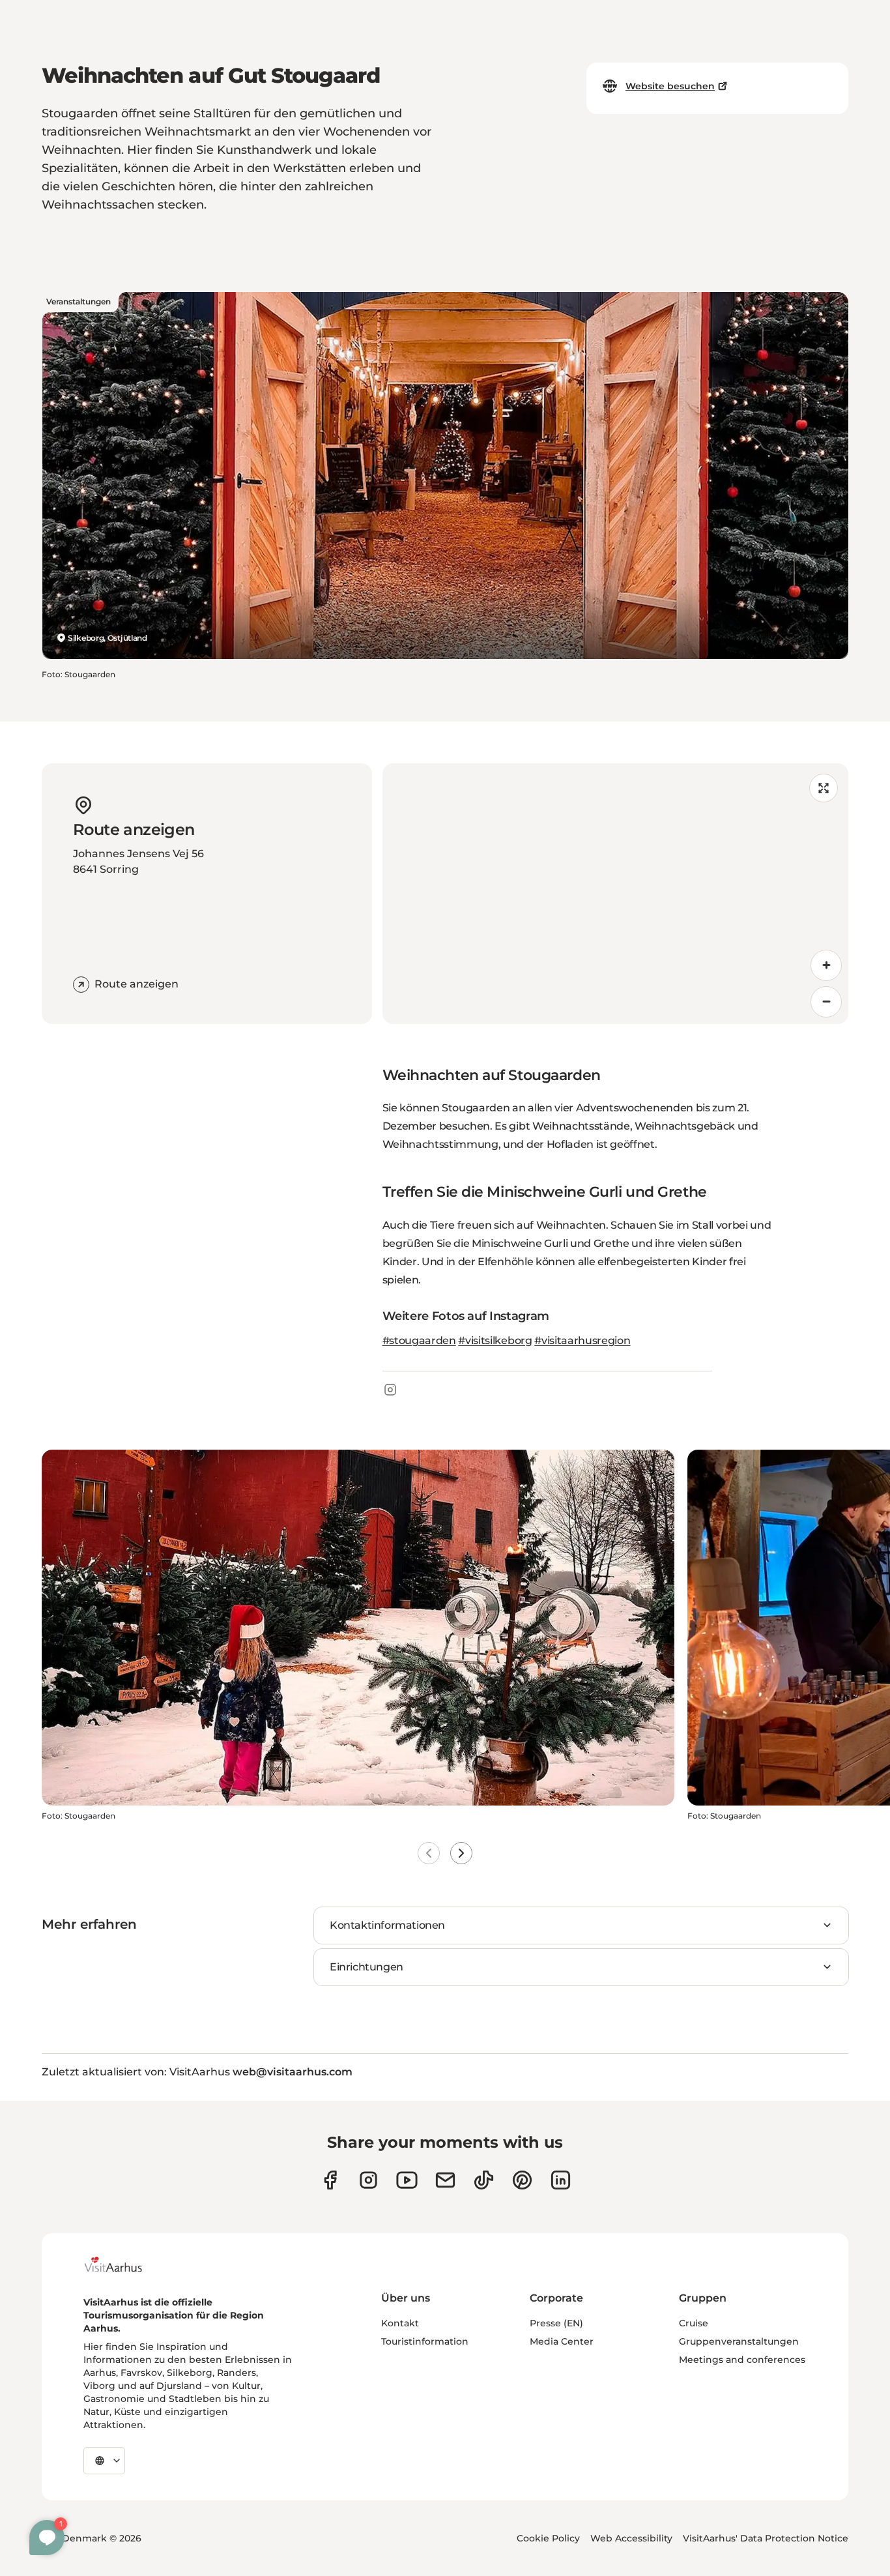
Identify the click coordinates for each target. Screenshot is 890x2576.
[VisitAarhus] (123, 2264)
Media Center (562, 2341)
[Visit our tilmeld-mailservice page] (445, 2180)
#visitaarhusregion (582, 1340)
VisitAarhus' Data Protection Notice (766, 2538)
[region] (616, 894)
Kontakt (400, 2323)
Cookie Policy (548, 2538)
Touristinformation (425, 2341)
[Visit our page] (368, 2180)
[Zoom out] (826, 1002)
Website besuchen (670, 86)
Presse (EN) (556, 2323)
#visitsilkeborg (495, 1340)
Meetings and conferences (742, 2360)
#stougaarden (419, 1340)
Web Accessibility (631, 2538)
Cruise (694, 2323)
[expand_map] (824, 788)
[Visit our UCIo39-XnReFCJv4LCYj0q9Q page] (407, 2180)
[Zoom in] (826, 965)
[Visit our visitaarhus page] (330, 2180)
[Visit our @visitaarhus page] (484, 2180)
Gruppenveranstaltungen (739, 2341)
